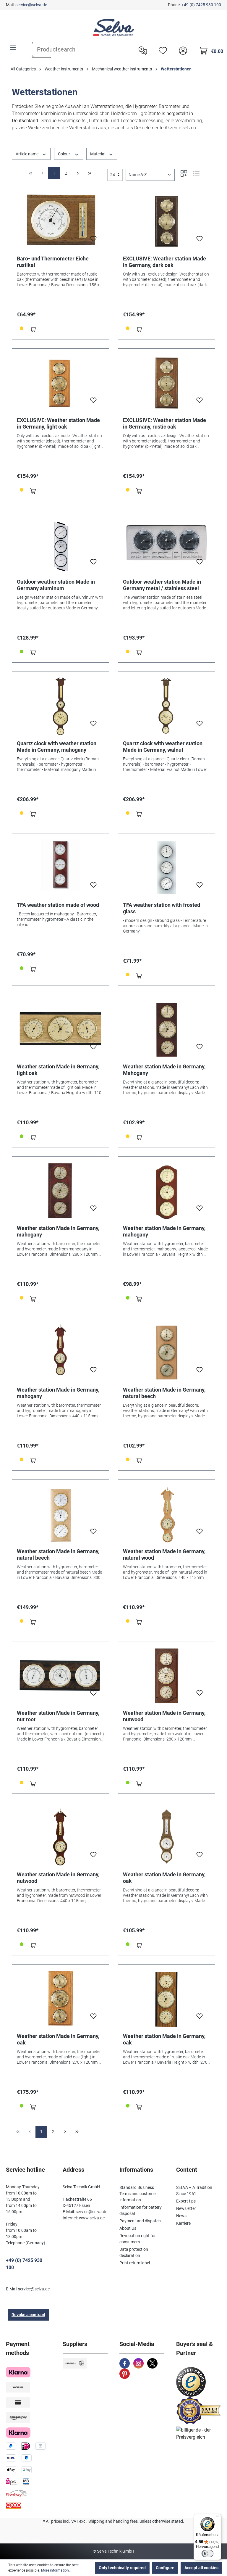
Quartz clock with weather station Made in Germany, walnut (163, 747)
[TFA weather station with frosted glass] (167, 868)
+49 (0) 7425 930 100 (201, 5)
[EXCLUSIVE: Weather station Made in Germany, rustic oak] (167, 383)
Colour (64, 154)
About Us (128, 2228)
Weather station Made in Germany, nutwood (164, 1716)
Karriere (183, 2223)
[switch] (207, 2554)
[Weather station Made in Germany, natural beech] (167, 1353)
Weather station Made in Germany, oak (164, 1878)
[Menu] (13, 48)
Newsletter (186, 2208)
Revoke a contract (28, 2315)
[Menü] (218, 2517)
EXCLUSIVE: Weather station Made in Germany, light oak (58, 423)
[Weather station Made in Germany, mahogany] (60, 1191)
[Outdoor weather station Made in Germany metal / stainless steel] (167, 545)
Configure (165, 2568)
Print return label (135, 2263)
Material (98, 154)
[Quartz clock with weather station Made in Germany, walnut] (167, 706)
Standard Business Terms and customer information (138, 2194)
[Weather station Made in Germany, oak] (167, 1837)
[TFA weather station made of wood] (60, 868)
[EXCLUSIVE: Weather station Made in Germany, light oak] (60, 383)
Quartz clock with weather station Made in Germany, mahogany (57, 747)
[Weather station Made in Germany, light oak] (60, 1029)
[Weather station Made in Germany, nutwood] (167, 1676)
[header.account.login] (181, 50)
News (181, 2216)
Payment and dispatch (140, 2221)
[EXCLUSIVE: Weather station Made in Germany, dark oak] (167, 221)
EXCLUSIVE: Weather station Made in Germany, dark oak (164, 262)
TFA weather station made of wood (58, 905)
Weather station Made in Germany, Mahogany (164, 1070)
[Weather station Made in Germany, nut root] (60, 1676)
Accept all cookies (201, 2568)
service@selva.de (31, 5)
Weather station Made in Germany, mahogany (58, 1231)
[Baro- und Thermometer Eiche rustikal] (60, 221)
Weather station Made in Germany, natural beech (164, 1393)
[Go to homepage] (113, 28)
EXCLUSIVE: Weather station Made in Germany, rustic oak (164, 423)
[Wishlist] (161, 50)
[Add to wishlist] (93, 240)
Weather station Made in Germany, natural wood (164, 1555)
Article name (27, 154)
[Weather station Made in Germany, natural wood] (167, 1514)
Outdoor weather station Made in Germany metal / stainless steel (162, 585)
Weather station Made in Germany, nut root (58, 1716)
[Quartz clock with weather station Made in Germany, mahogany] (60, 706)
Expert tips (186, 2201)
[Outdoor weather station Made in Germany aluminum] (60, 545)
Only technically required (122, 2568)
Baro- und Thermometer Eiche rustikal (53, 262)
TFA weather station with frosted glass (162, 908)
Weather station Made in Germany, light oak (58, 1070)
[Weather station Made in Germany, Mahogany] (167, 1029)
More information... (56, 2570)
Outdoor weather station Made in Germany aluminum (56, 585)
